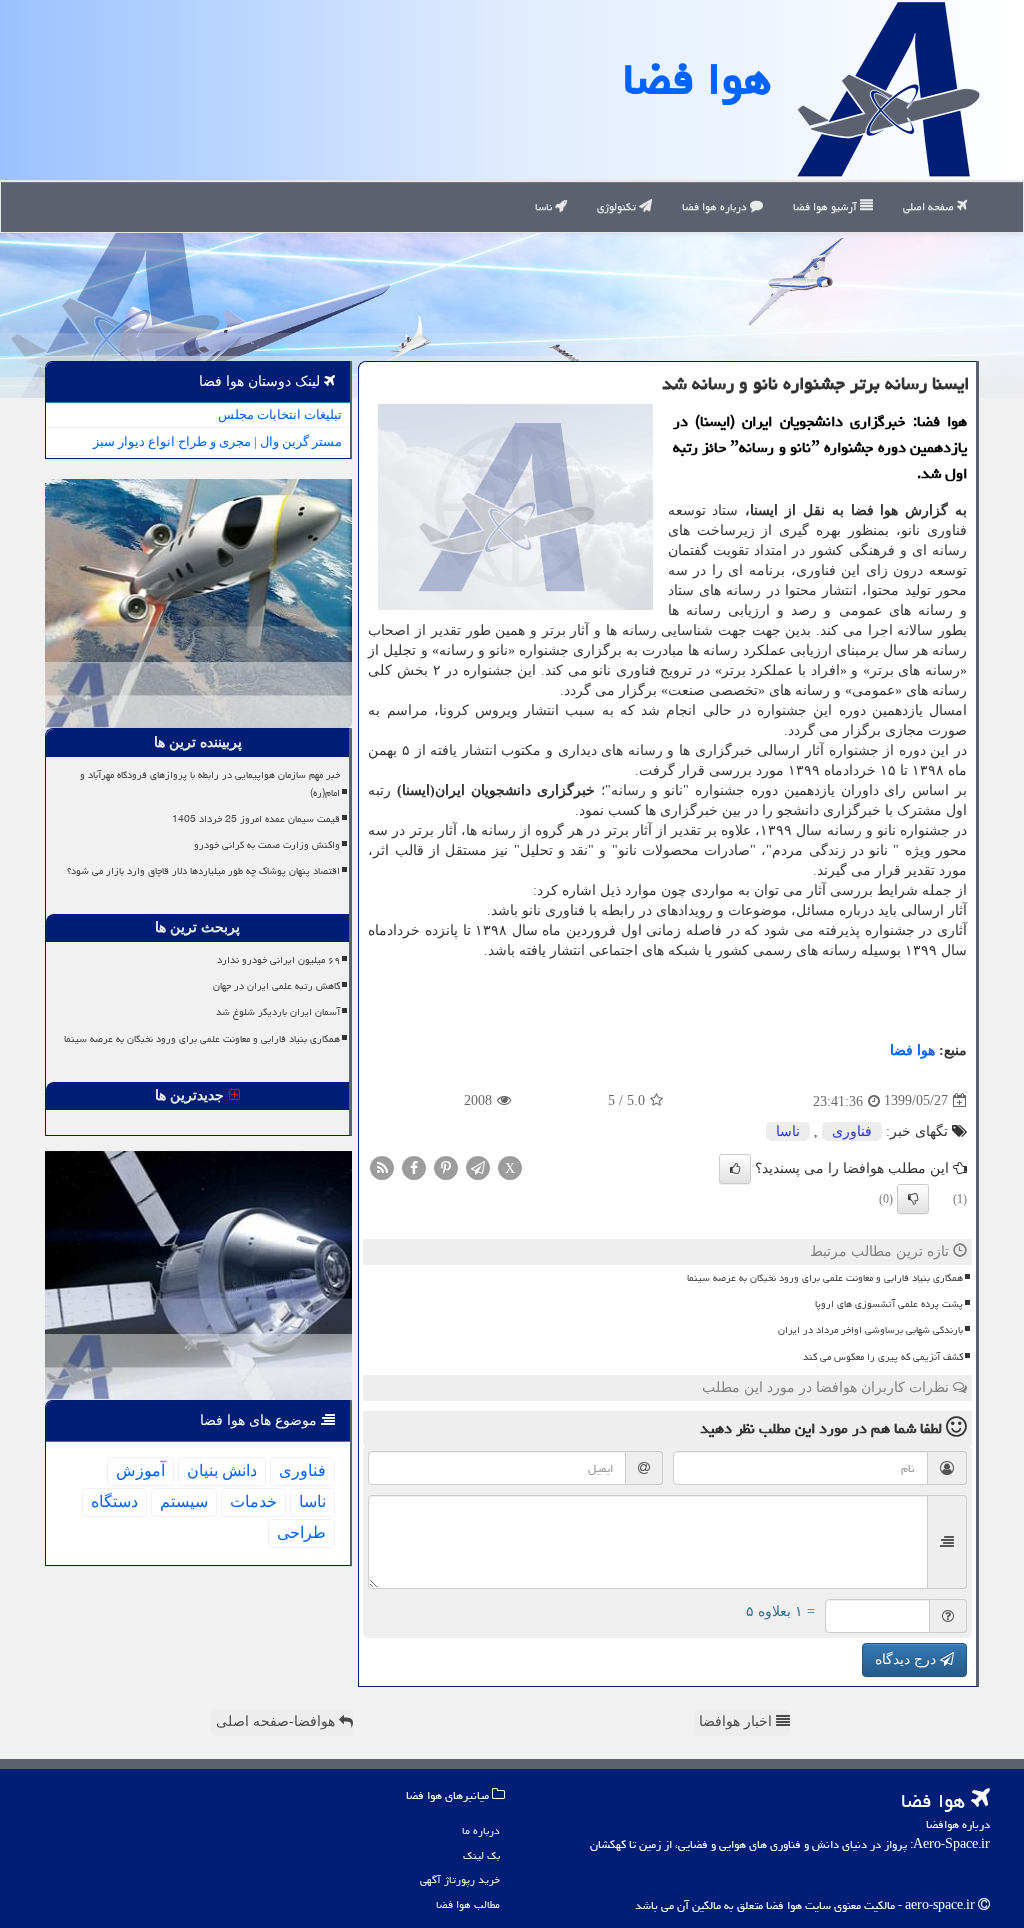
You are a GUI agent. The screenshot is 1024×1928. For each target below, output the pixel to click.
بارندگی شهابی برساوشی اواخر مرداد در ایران (870, 1330)
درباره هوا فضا (716, 206)
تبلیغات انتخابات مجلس (280, 414)
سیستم (184, 1501)
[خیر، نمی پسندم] (913, 1199)
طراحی (301, 1532)
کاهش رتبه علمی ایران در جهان (276, 986)
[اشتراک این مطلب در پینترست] (446, 1166)
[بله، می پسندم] (735, 1169)
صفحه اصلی (930, 206)
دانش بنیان (222, 1470)
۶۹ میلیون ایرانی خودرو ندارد (278, 960)
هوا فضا (697, 79)
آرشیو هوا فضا (826, 206)
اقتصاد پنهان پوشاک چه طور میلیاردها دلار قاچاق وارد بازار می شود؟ (203, 871)
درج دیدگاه (907, 1659)
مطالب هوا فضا (468, 1904)
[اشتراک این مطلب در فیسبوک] (414, 1166)
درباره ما (481, 1830)
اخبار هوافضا (737, 1721)
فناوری (852, 1131)
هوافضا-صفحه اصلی (277, 1721)
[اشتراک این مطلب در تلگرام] (478, 1166)
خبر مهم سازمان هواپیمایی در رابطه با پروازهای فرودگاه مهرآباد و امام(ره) (210, 783)
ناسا (545, 206)
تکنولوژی (618, 206)
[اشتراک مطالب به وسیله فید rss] (382, 1166)
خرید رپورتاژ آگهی (460, 1879)
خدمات (253, 1501)
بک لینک (481, 1855)
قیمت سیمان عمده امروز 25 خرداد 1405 (256, 819)
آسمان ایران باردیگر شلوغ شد (278, 1012)
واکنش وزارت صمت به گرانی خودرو (267, 845)
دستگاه (114, 1501)
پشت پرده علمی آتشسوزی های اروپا (889, 1304)
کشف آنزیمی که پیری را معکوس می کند (883, 1357)
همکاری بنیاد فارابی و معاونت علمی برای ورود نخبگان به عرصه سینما (825, 1278)
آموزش (140, 1470)
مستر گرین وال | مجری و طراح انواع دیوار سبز (217, 441)
